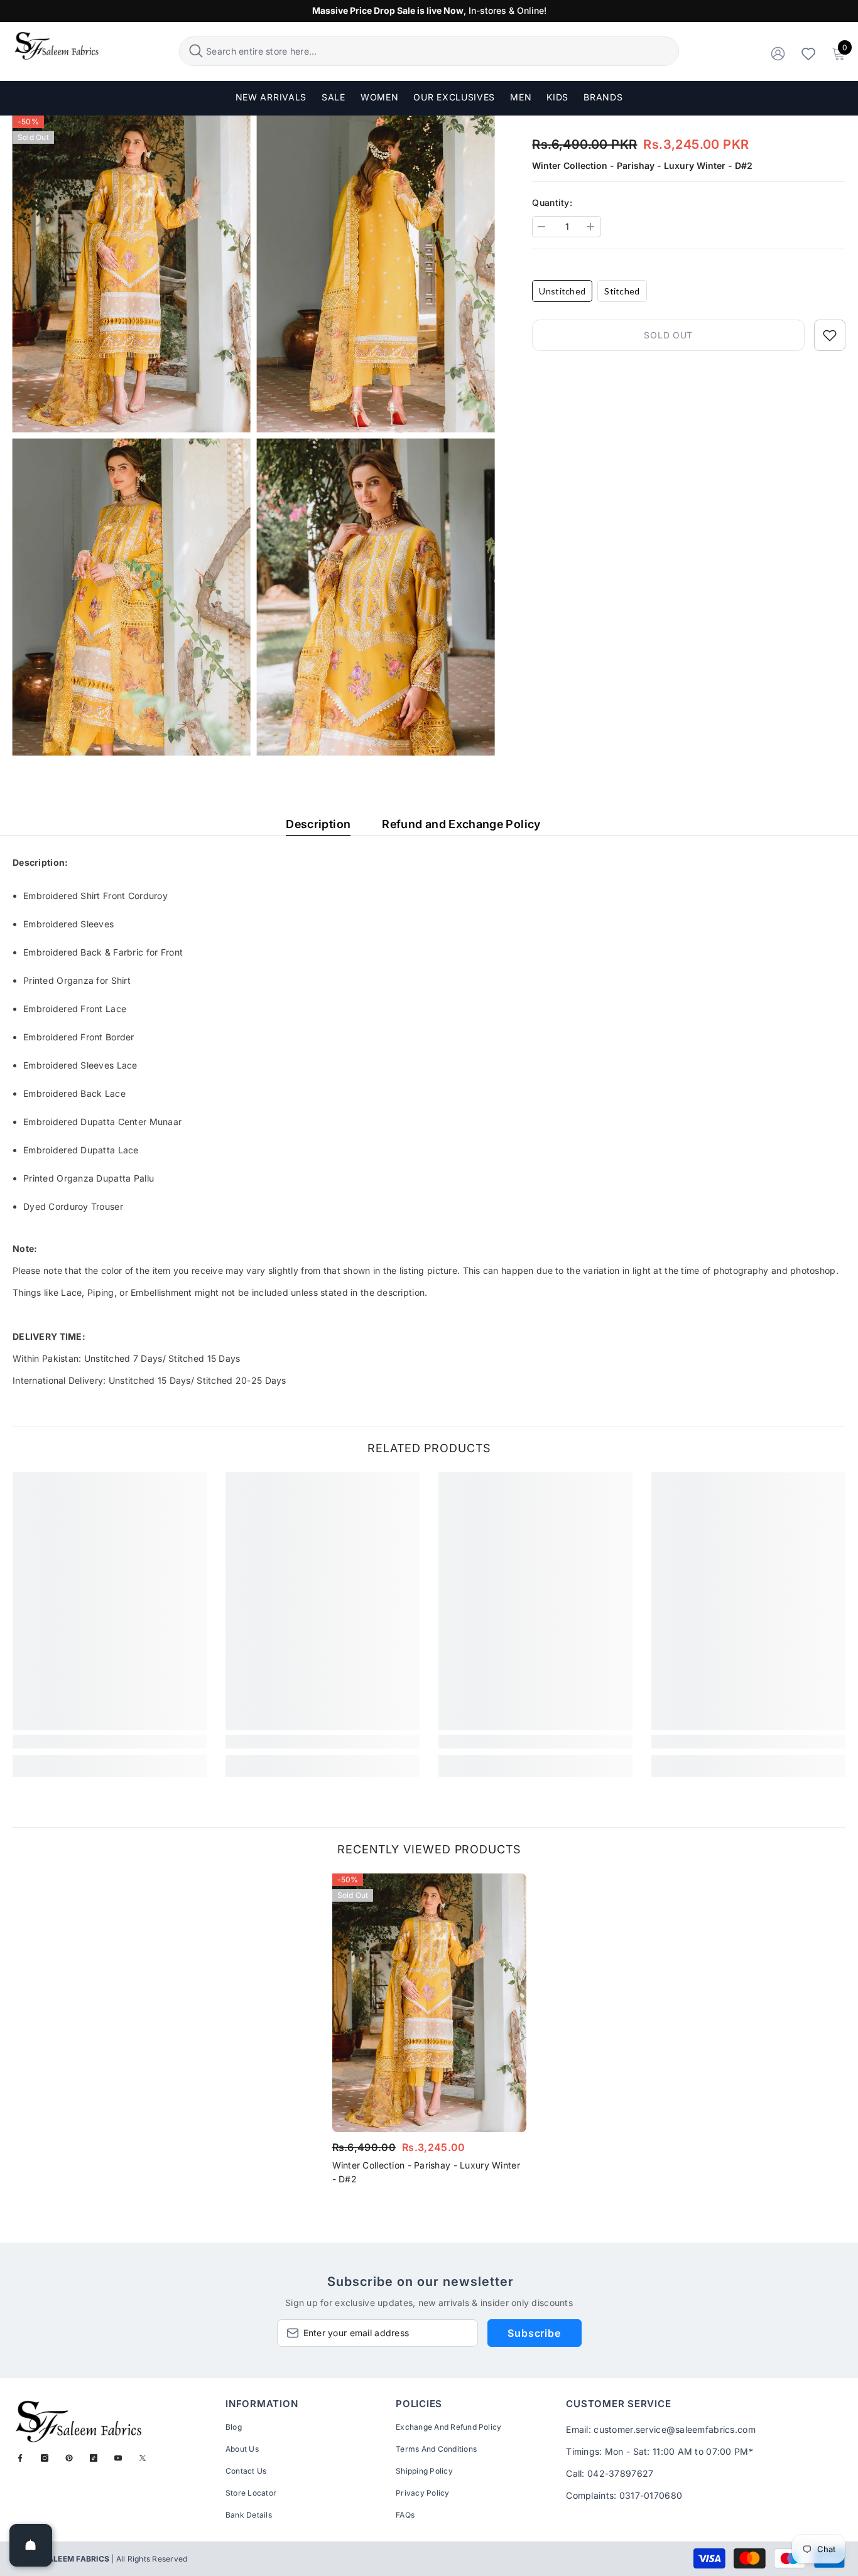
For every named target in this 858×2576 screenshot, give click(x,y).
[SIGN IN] (778, 53)
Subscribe (534, 2333)
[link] (110, 1742)
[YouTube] (118, 2458)
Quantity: (552, 202)
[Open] (31, 2545)
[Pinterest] (69, 2458)
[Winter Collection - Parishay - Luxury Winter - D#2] (429, 2003)
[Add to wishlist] (830, 335)
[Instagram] (45, 2458)
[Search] (429, 51)
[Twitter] (143, 2458)
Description (318, 824)
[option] (429, 2033)
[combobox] (441, 51)
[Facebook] (20, 2458)
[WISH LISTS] (808, 53)
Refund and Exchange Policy (461, 824)
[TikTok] (94, 2458)
